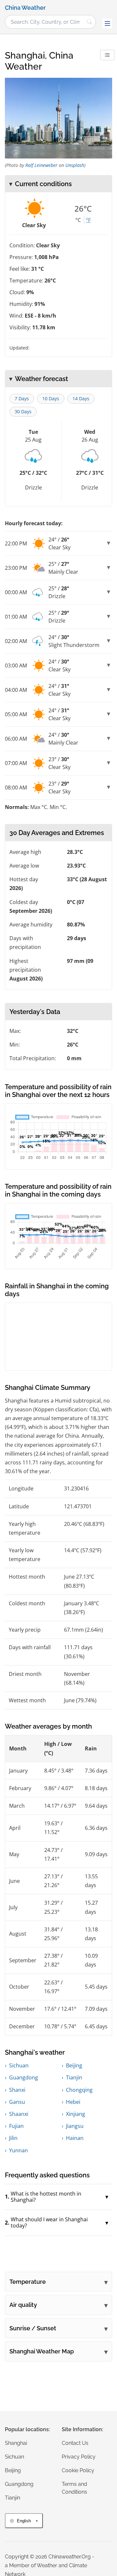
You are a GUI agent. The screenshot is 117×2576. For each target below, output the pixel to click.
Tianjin (74, 2077)
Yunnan (19, 2150)
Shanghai (16, 2443)
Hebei (73, 2102)
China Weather (25, 8)
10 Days (51, 398)
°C (78, 220)
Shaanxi (19, 2114)
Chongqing (79, 2090)
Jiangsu (75, 2126)
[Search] (89, 22)
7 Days (22, 398)
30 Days (23, 411)
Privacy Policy (79, 2457)
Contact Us (75, 2443)
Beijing (74, 2065)
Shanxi (17, 2090)
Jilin (13, 2138)
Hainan (75, 2138)
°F (88, 220)
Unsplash (75, 165)
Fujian (16, 2126)
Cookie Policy (78, 2470)
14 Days (81, 398)
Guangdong (24, 2077)
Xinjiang (76, 2114)
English (24, 2521)
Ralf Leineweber (41, 165)
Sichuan (19, 2065)
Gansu (17, 2102)
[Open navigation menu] (107, 23)
